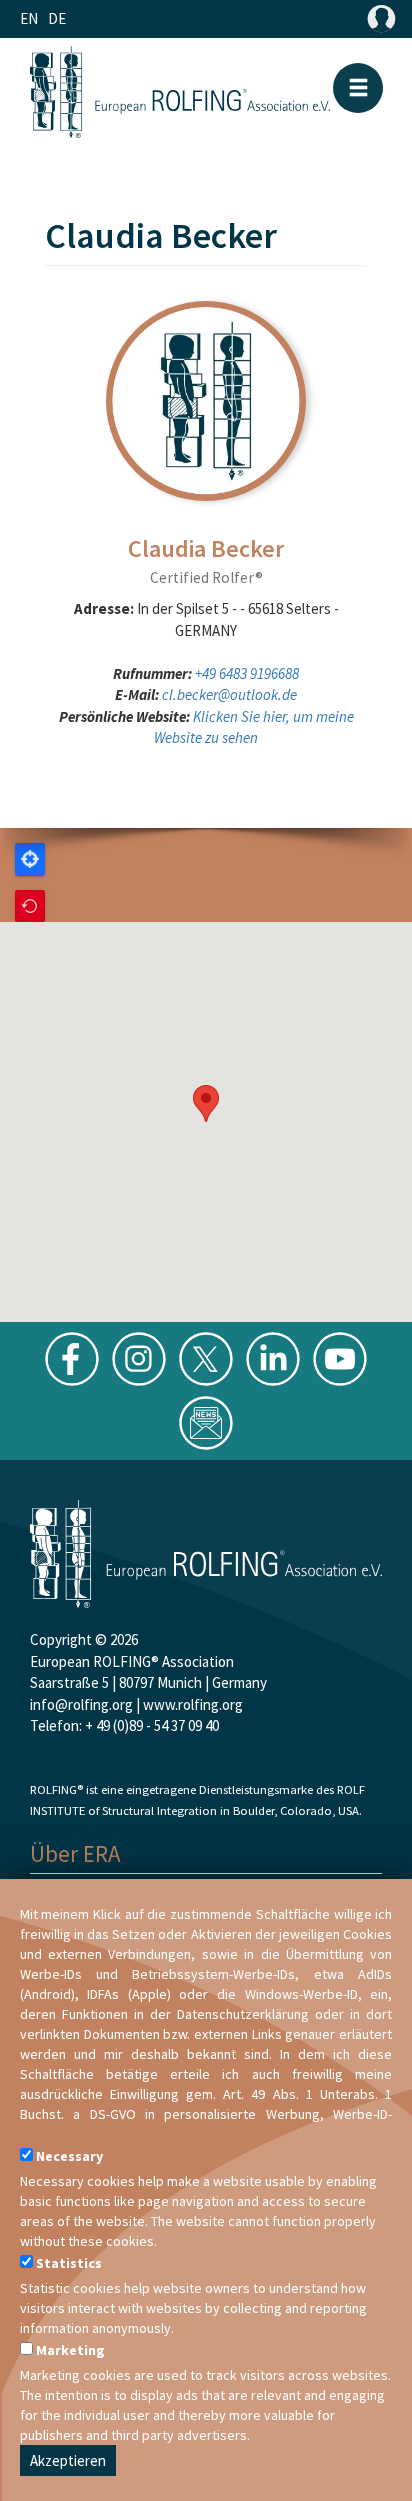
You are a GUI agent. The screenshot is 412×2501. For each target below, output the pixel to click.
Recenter (30, 906)
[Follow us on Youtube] (340, 1357)
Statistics (69, 2263)
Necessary (69, 2156)
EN (29, 18)
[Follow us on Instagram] (139, 1357)
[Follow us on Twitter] (206, 1357)
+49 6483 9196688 (247, 673)
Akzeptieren (68, 2460)
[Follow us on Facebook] (72, 1357)
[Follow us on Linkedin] (273, 1357)
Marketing (70, 2350)
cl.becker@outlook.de (229, 694)
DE (57, 18)
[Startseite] (180, 92)
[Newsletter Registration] (206, 1421)
